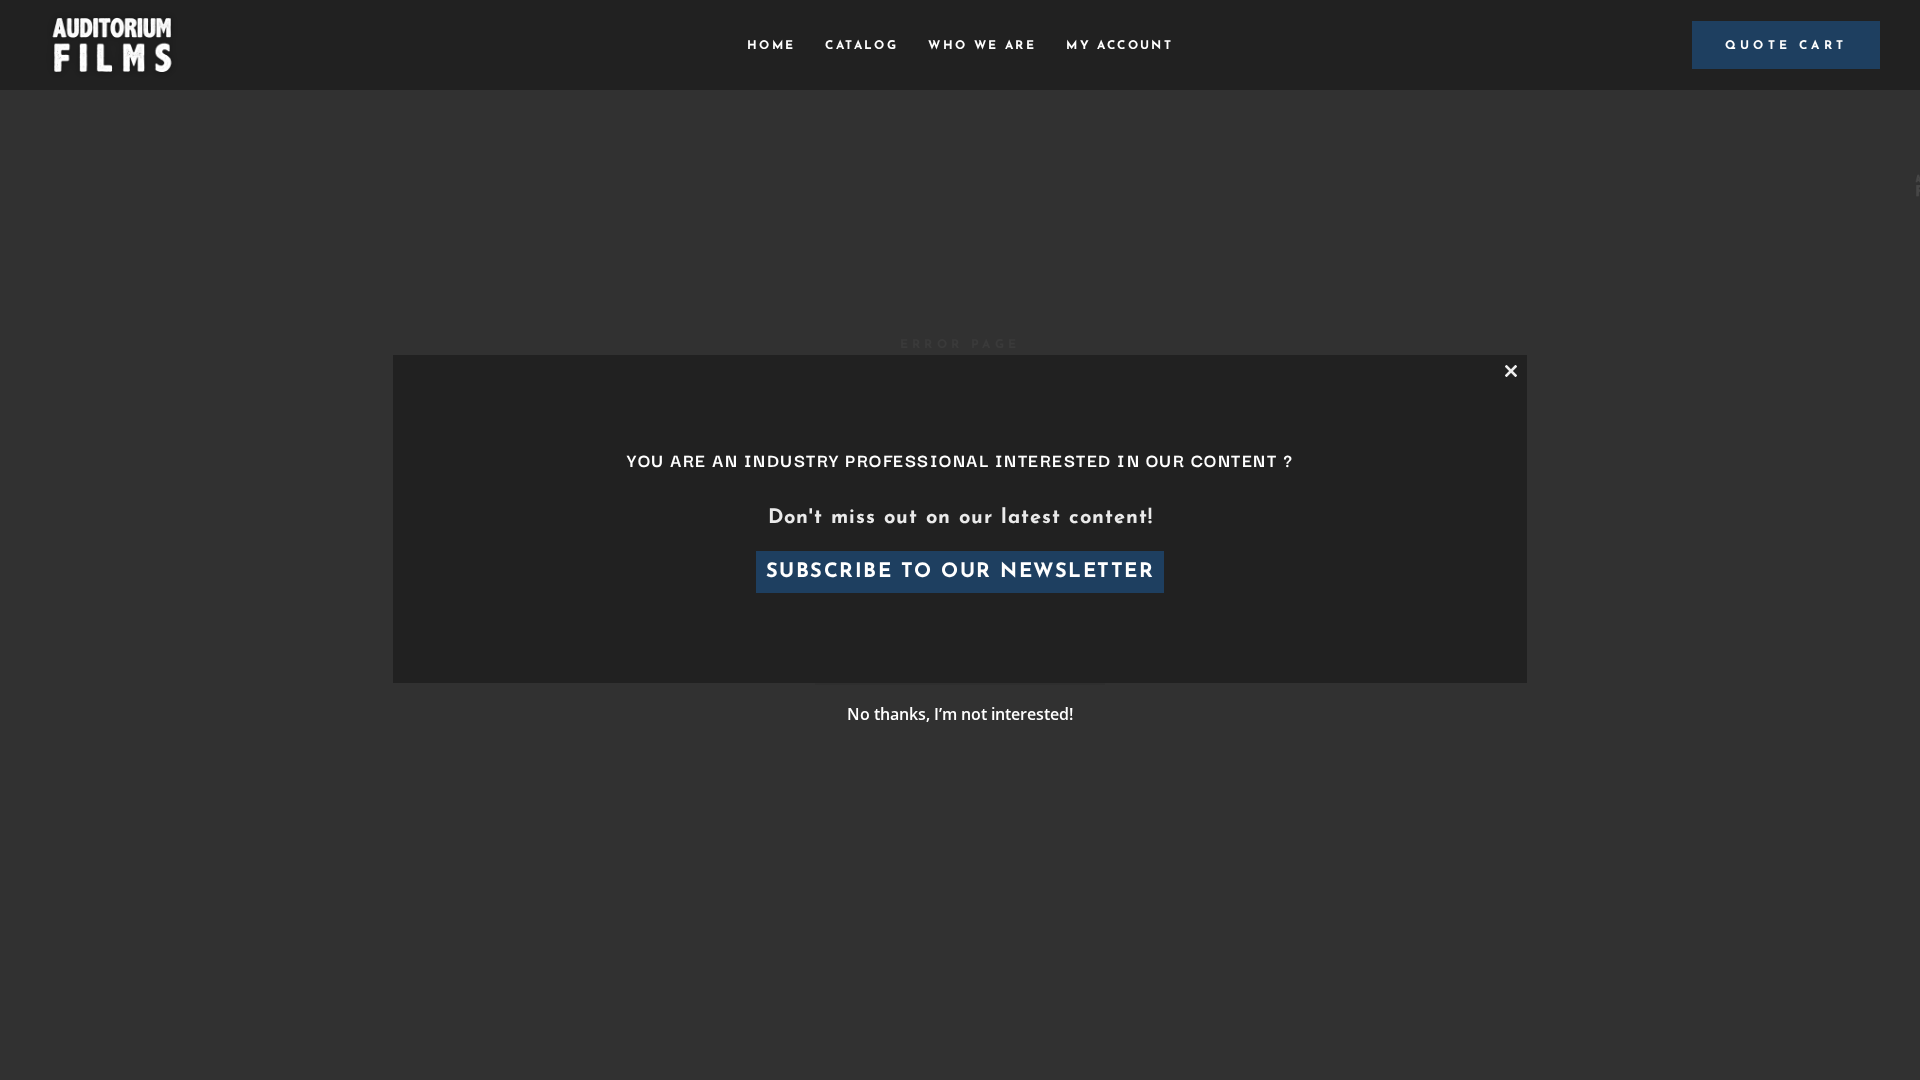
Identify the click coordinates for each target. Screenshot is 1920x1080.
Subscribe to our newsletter (960, 572)
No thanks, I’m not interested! (960, 714)
